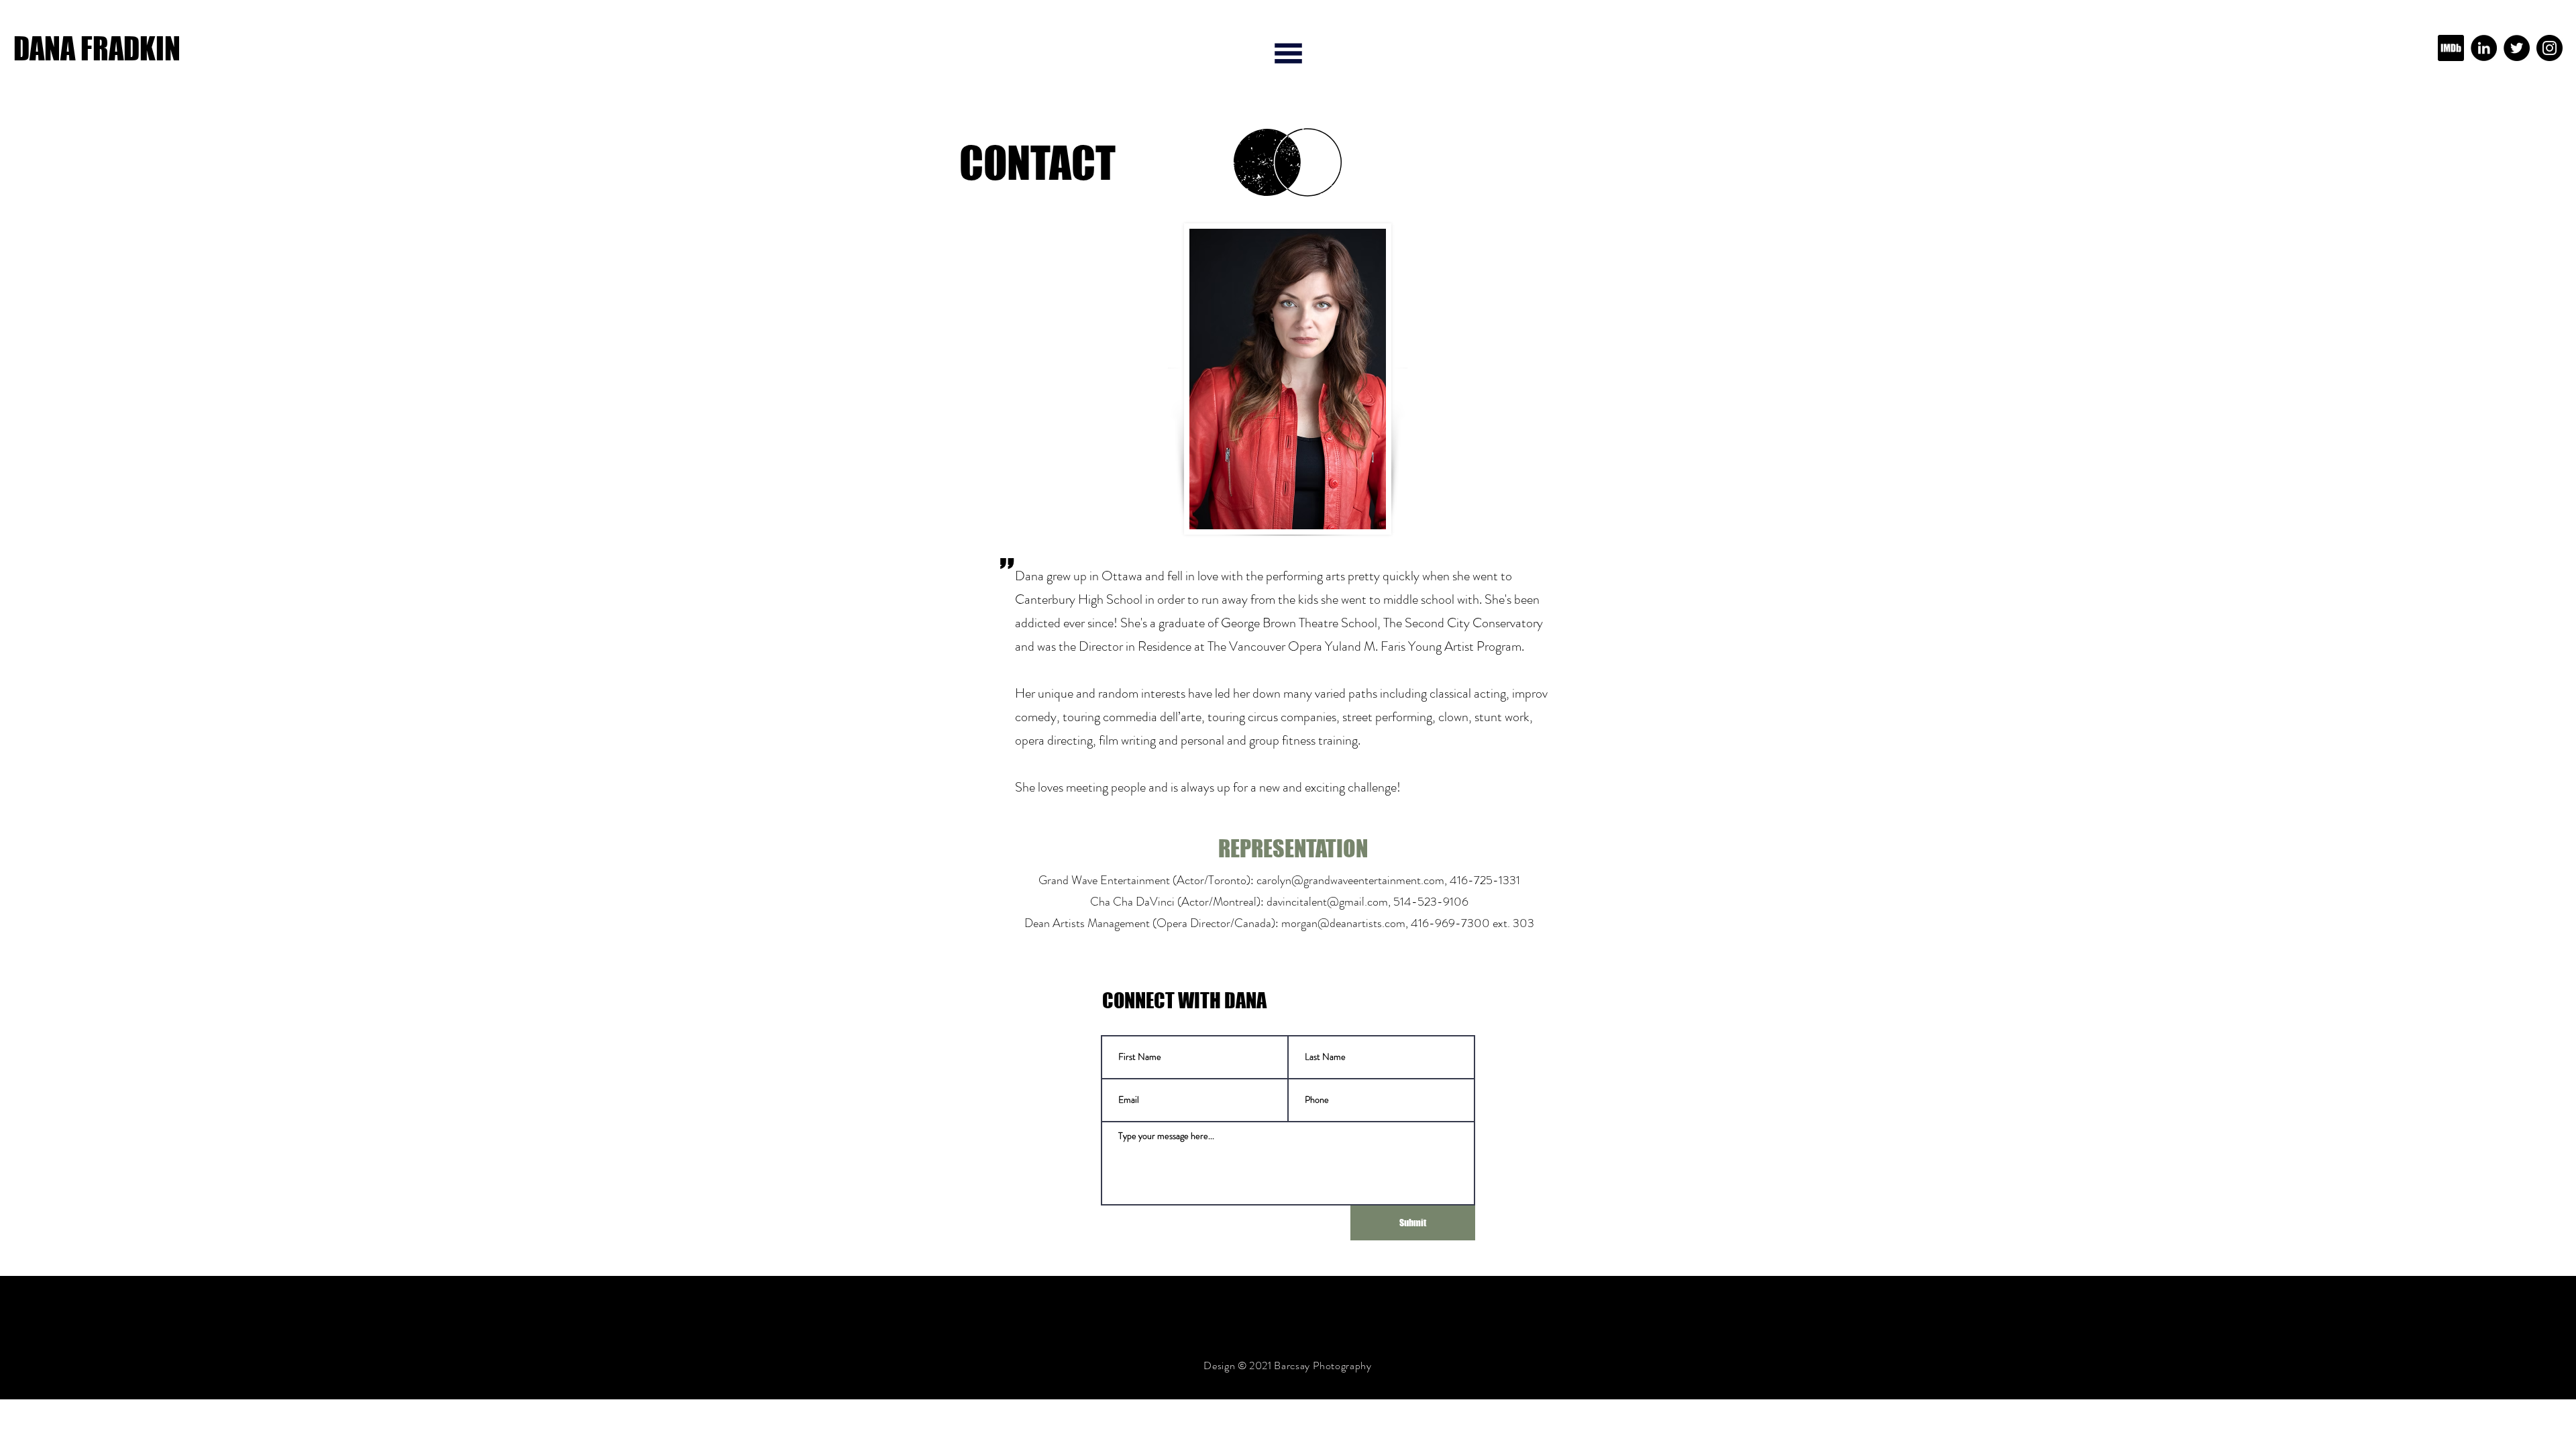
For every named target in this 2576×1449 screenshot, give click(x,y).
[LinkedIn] (2484, 48)
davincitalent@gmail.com (1327, 902)
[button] (1288, 53)
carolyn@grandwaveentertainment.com (1350, 880)
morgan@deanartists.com (1343, 923)
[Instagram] (2550, 48)
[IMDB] (2451, 48)
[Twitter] (2517, 48)
